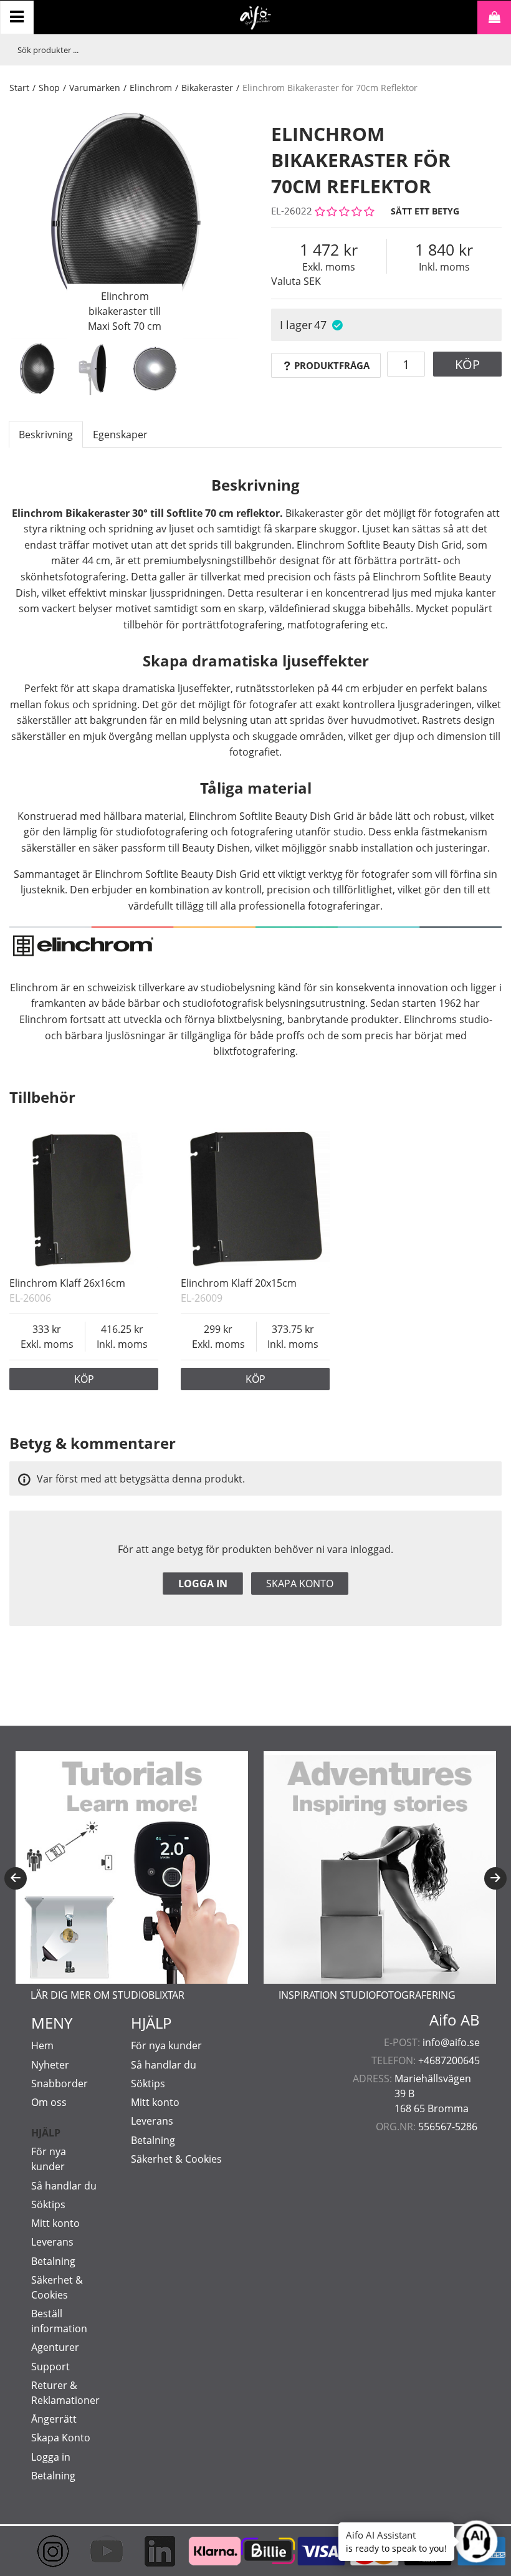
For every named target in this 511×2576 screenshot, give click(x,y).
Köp (467, 364)
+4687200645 (449, 2060)
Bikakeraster (207, 88)
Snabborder (60, 2083)
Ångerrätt (54, 2419)
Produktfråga (332, 365)
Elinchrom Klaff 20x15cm (239, 1283)
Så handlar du (64, 2186)
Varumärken (95, 88)
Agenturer (55, 2347)
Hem (42, 2045)
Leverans (52, 2242)
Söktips (48, 2204)
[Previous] (16, 1878)
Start (19, 88)
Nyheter (50, 2065)
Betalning (53, 2261)
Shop (49, 88)
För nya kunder (166, 2045)
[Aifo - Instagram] (42, 2551)
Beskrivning (46, 435)
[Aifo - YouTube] (96, 2551)
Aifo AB (455, 2020)
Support (50, 2367)
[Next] (495, 1878)
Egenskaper (120, 435)
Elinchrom (151, 88)
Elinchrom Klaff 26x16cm (67, 1283)
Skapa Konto (61, 2438)
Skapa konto (300, 1584)
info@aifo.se (451, 2042)
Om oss (49, 2102)
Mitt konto (55, 2223)
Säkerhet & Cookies (176, 2159)
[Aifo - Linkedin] (149, 2551)
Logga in (203, 1584)
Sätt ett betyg (425, 211)
